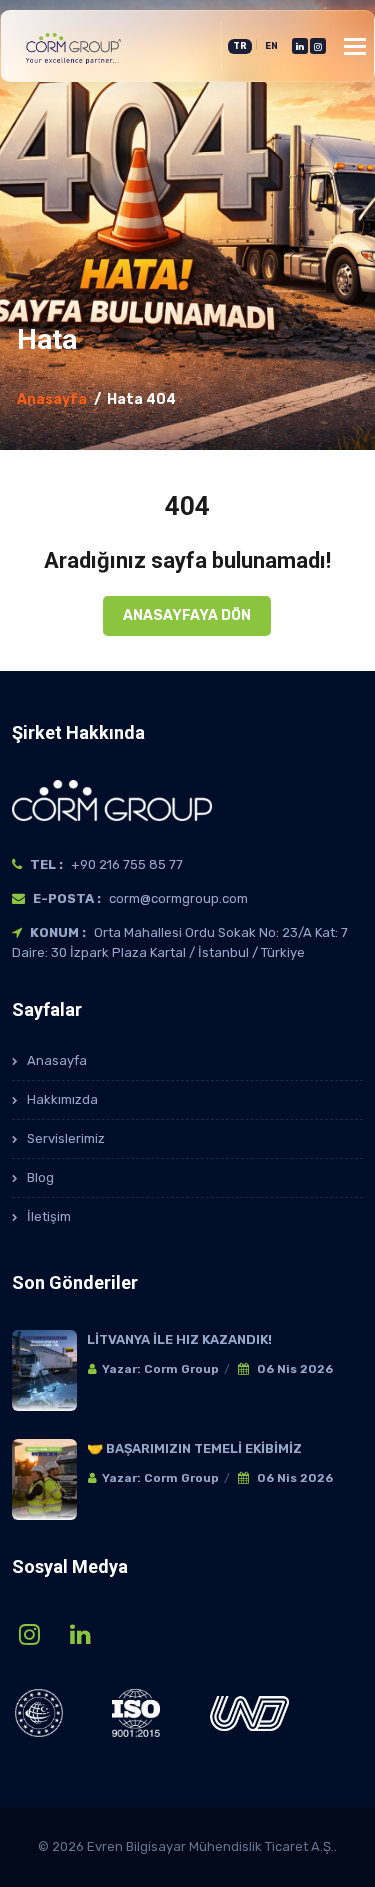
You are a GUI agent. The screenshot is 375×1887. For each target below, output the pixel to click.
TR (240, 46)
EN (271, 46)
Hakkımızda (62, 1099)
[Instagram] (318, 46)
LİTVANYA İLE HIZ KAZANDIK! (179, 1339)
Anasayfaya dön (187, 615)
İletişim (49, 1216)
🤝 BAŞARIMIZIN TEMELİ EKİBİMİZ (194, 1448)
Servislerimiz (66, 1138)
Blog (40, 1177)
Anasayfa (52, 399)
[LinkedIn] (300, 46)
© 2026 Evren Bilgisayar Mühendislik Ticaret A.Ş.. (187, 1846)
